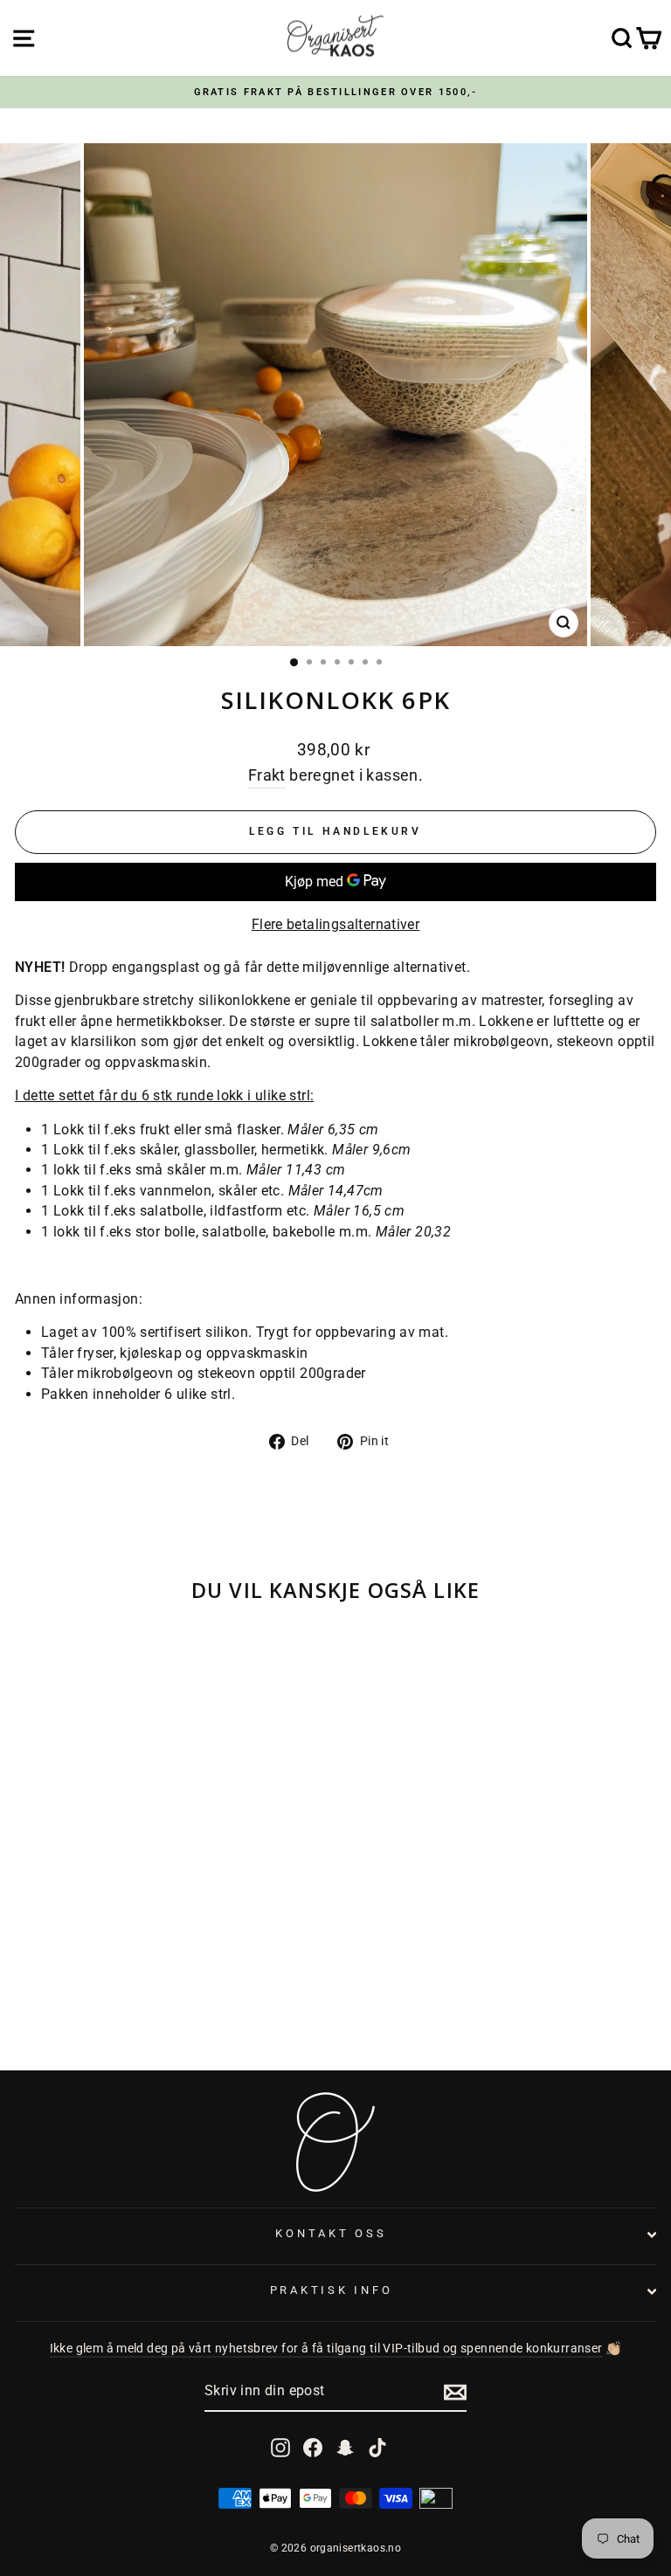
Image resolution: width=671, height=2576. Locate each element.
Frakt (267, 775)
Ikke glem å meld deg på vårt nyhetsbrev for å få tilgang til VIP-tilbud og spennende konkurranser (326, 2349)
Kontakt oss (331, 2233)
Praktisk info (332, 2290)
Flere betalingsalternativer (336, 924)
